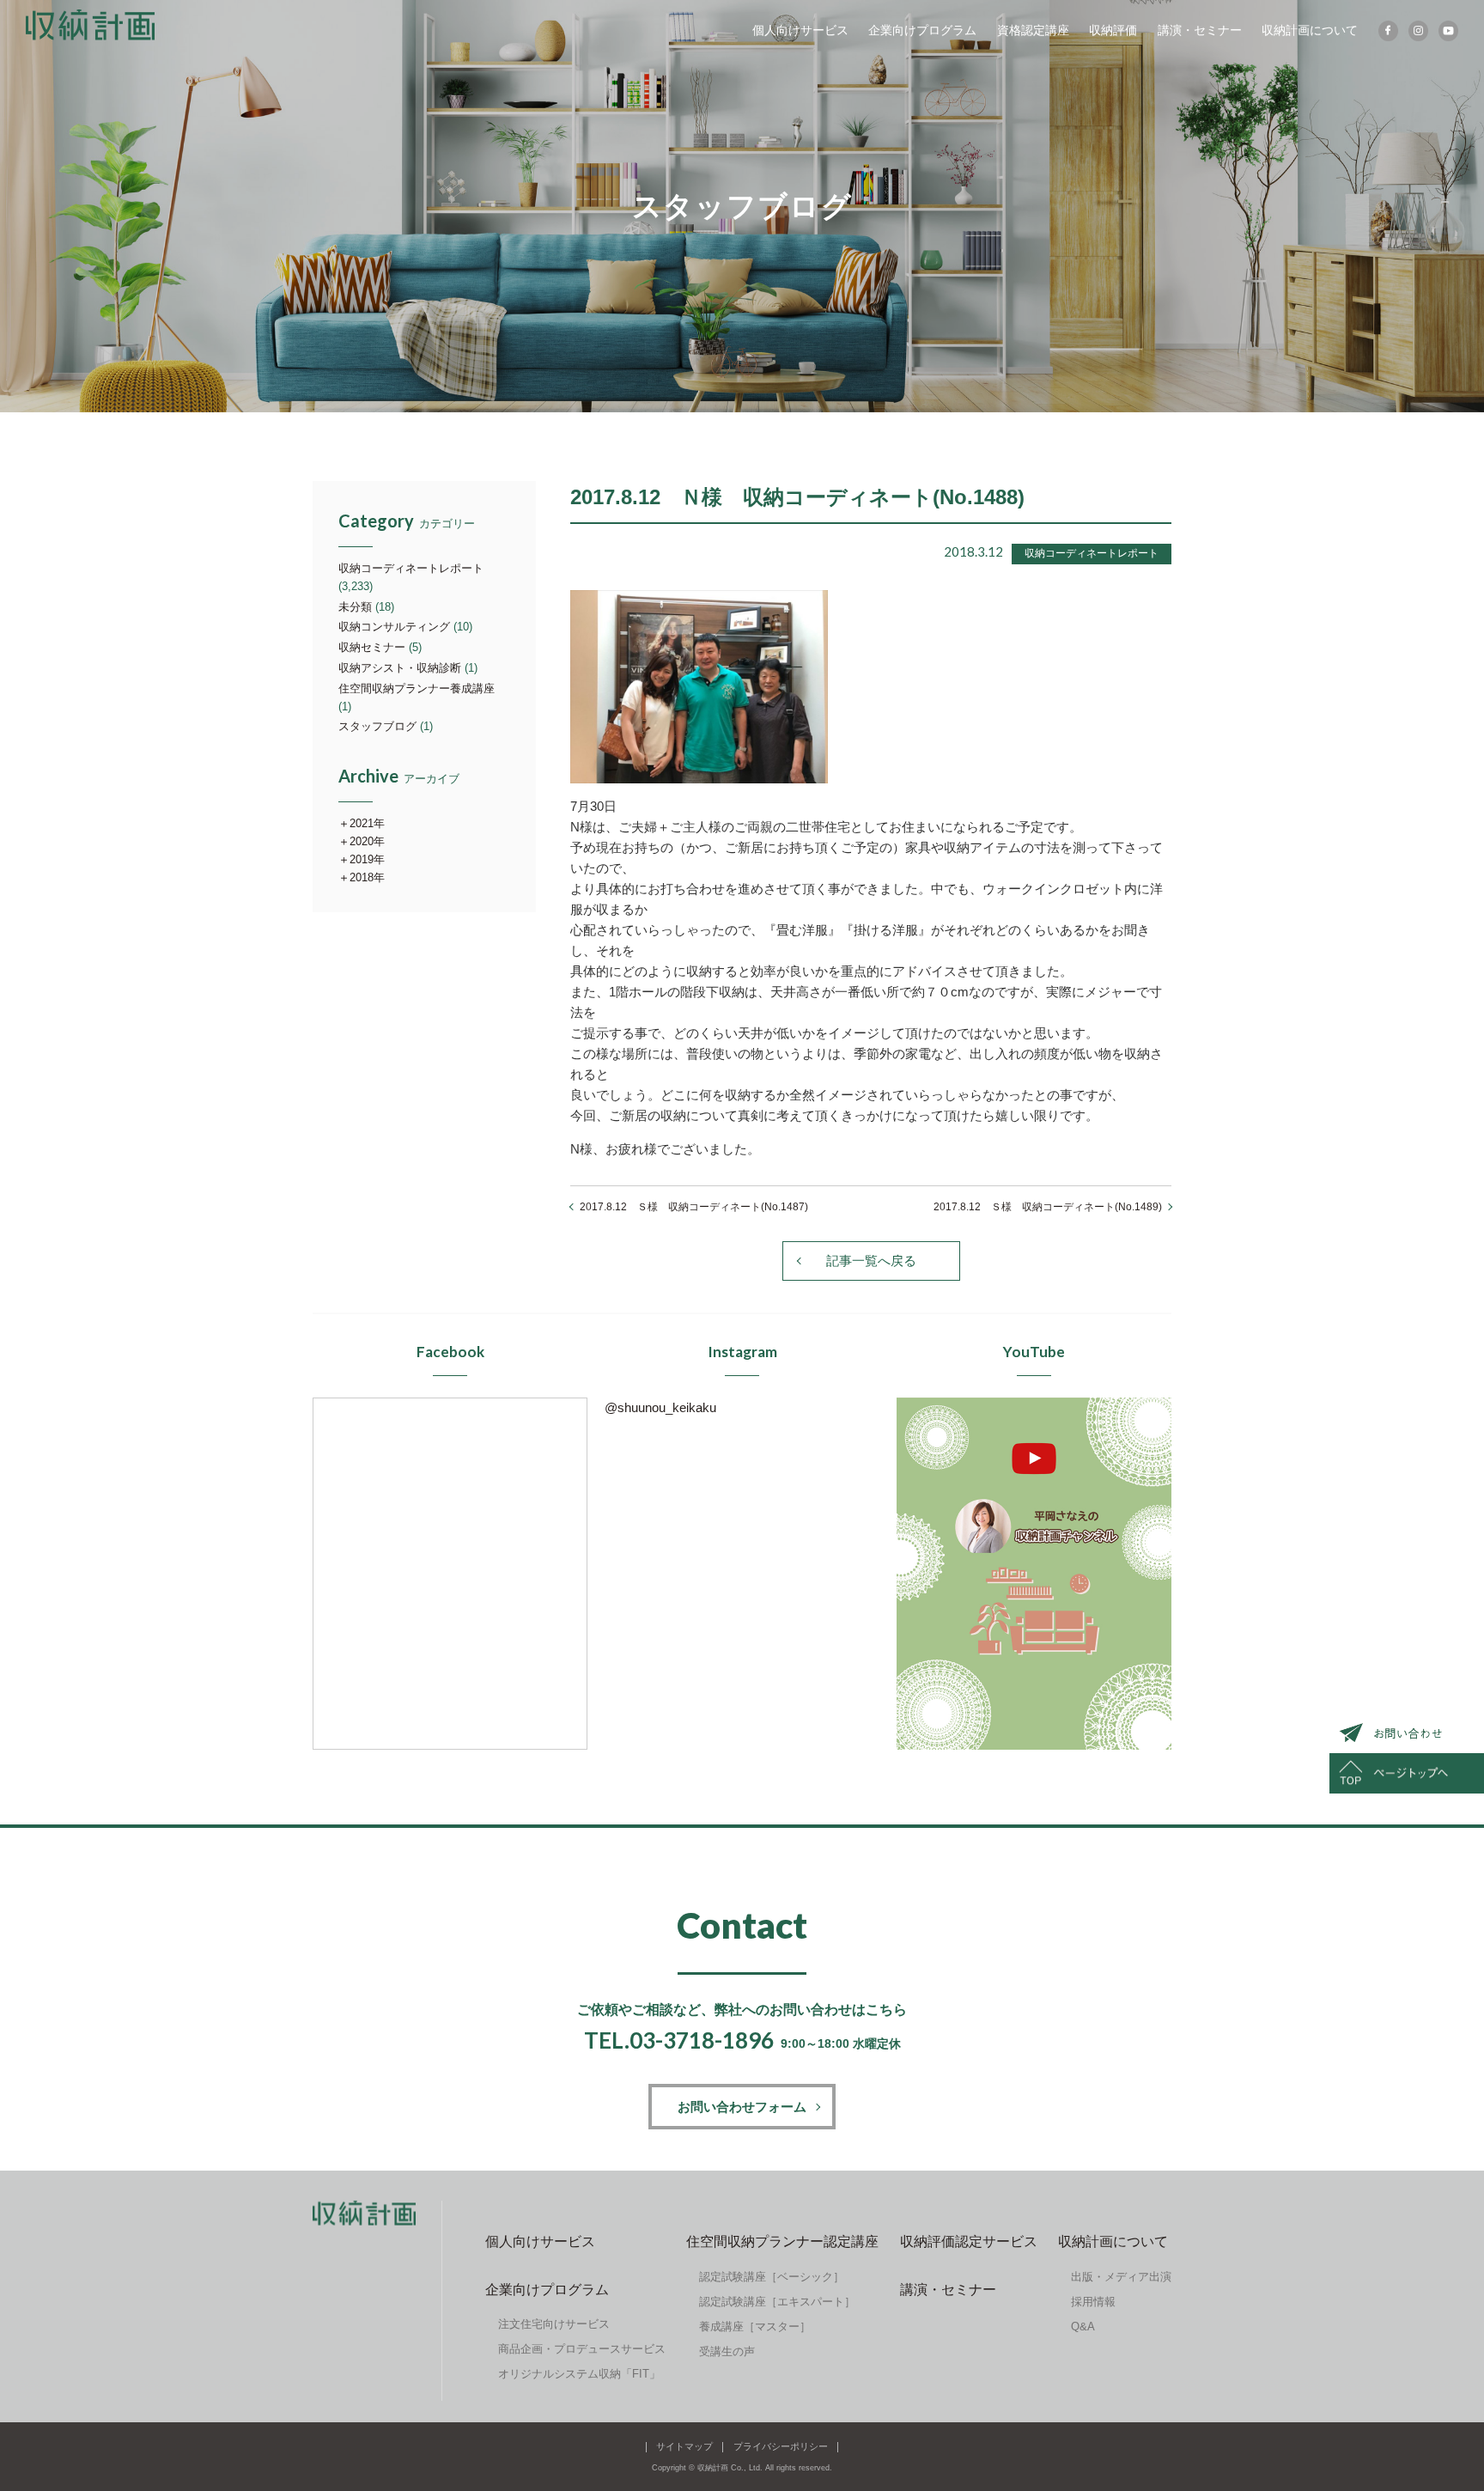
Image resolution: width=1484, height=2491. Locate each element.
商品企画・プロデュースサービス (582, 2349)
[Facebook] (1388, 31)
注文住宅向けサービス (554, 2324)
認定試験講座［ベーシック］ (772, 2277)
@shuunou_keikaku (660, 1407)
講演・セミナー (1200, 30)
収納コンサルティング (394, 627)
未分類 (355, 607)
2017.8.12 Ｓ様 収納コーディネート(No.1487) (694, 1207)
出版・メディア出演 (1121, 2277)
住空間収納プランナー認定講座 (782, 2241)
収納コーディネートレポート (411, 568)
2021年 (367, 823)
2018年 (367, 877)
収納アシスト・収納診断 (400, 668)
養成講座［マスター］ (755, 2327)
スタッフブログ (377, 726)
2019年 (367, 859)
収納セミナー (372, 647)
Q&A (1083, 2327)
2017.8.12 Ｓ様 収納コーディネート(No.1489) (1048, 1207)
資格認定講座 (1033, 30)
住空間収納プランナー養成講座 (417, 688)
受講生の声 (727, 2351)
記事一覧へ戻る (871, 1261)
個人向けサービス (800, 30)
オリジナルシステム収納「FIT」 (579, 2374)
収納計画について (1310, 30)
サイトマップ (684, 2446)
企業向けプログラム (922, 30)
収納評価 (1113, 30)
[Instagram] (1418, 31)
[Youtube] (1448, 31)
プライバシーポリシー (781, 2446)
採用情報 (1093, 2302)
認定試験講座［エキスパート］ (777, 2302)
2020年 (367, 841)
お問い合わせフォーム (742, 2107)
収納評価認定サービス (969, 2241)
